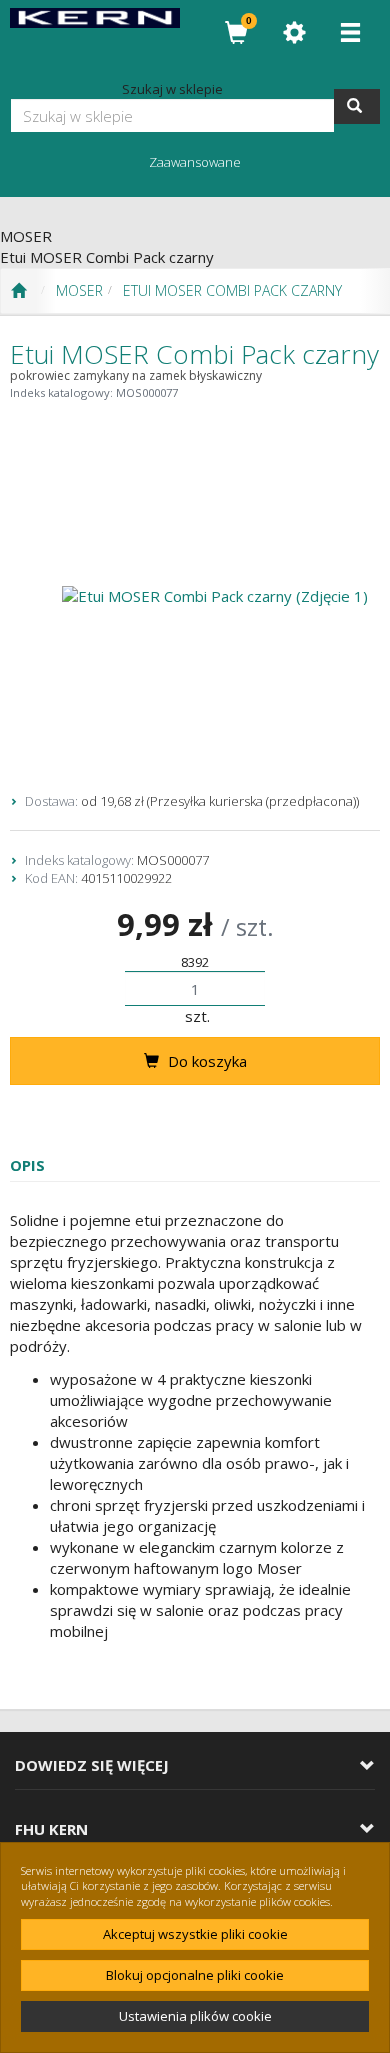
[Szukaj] (357, 106)
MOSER (79, 290)
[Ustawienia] (294, 32)
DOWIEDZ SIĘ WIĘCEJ (92, 1765)
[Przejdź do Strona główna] (18, 291)
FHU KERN (51, 1829)
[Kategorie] (350, 32)
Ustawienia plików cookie (195, 2016)
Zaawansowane (195, 162)
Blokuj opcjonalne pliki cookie (195, 1975)
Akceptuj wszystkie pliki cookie (195, 1934)
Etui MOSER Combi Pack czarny (232, 290)
